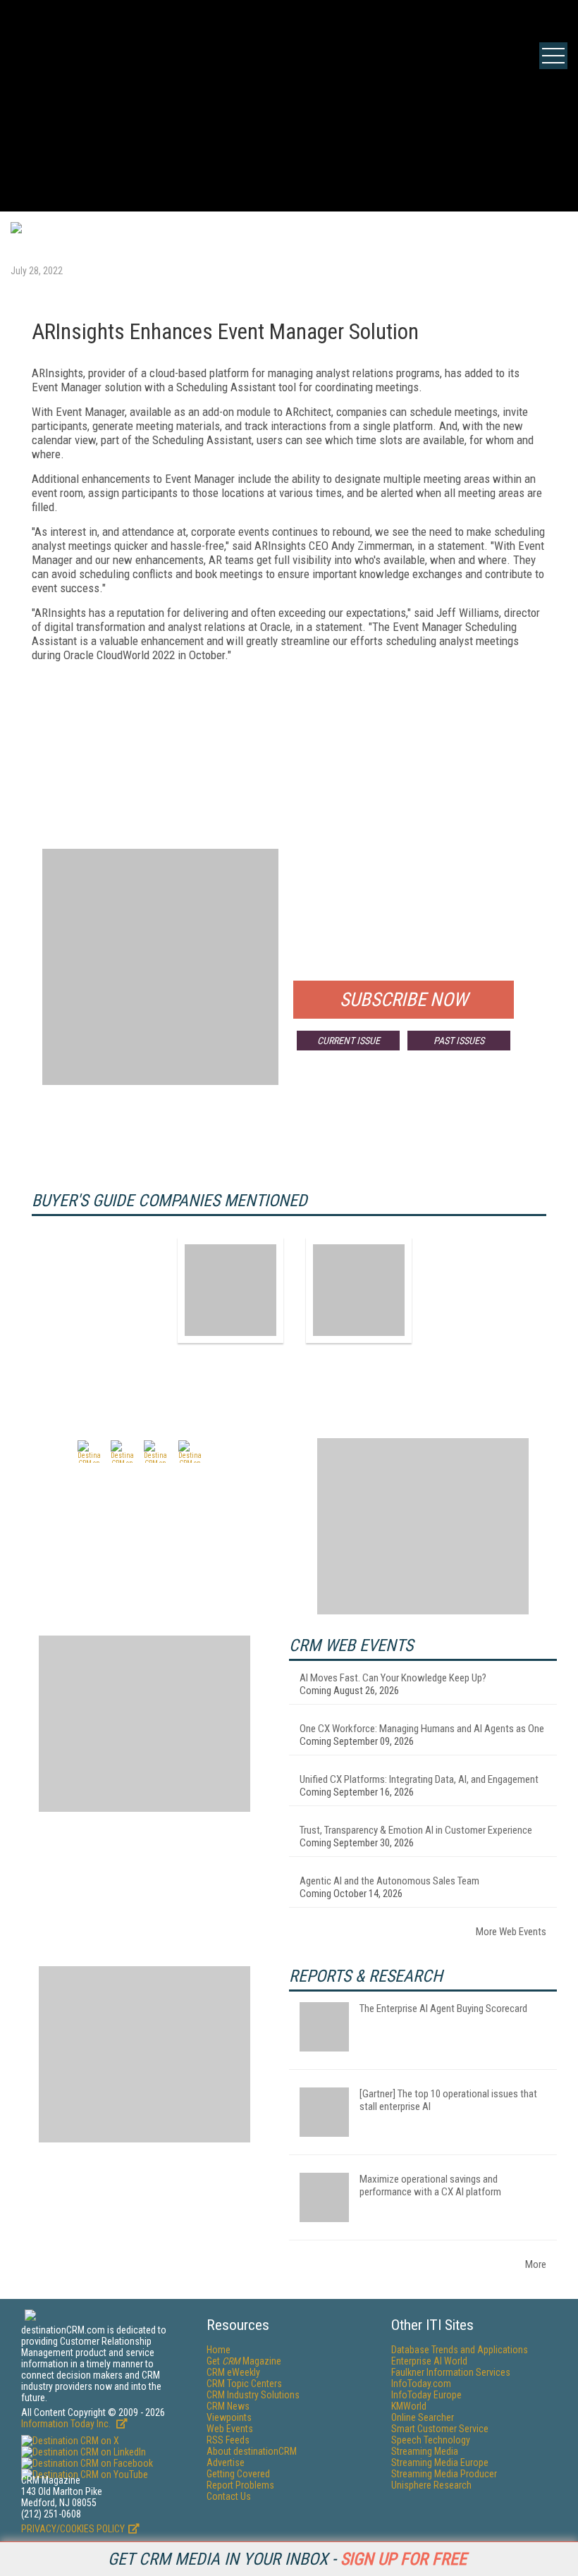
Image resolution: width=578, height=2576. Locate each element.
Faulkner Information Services (451, 2372)
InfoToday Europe (426, 2395)
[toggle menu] (553, 56)
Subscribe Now (404, 1000)
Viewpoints (229, 2417)
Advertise (226, 2462)
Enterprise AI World (429, 2361)
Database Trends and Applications (460, 2350)
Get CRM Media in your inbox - (287, 2559)
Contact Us (229, 2496)
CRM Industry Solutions (253, 2395)
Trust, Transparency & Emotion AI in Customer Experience (416, 1830)
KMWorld (409, 2406)
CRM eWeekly (233, 2372)
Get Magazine (244, 2361)
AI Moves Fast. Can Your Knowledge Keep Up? (393, 1678)
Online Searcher (423, 2417)
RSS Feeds (228, 2440)
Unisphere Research (431, 2485)
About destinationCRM (252, 2451)
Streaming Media (425, 2451)
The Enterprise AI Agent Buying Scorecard (443, 2008)
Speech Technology (431, 2440)
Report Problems (240, 2485)
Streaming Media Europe (440, 2462)
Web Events (230, 2429)
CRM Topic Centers (244, 2384)
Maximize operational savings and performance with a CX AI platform (430, 2185)
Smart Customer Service (440, 2429)
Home (219, 2350)
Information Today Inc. (67, 2424)
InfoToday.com (421, 2384)
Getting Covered (238, 2474)
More (536, 2264)
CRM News (228, 2406)
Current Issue (349, 1041)
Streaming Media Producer (444, 2474)
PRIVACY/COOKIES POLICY (73, 2529)
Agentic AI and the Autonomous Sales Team (389, 1881)
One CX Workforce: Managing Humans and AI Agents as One (422, 1729)
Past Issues (459, 1041)
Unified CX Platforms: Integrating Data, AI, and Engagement (419, 1779)
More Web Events (511, 1932)
